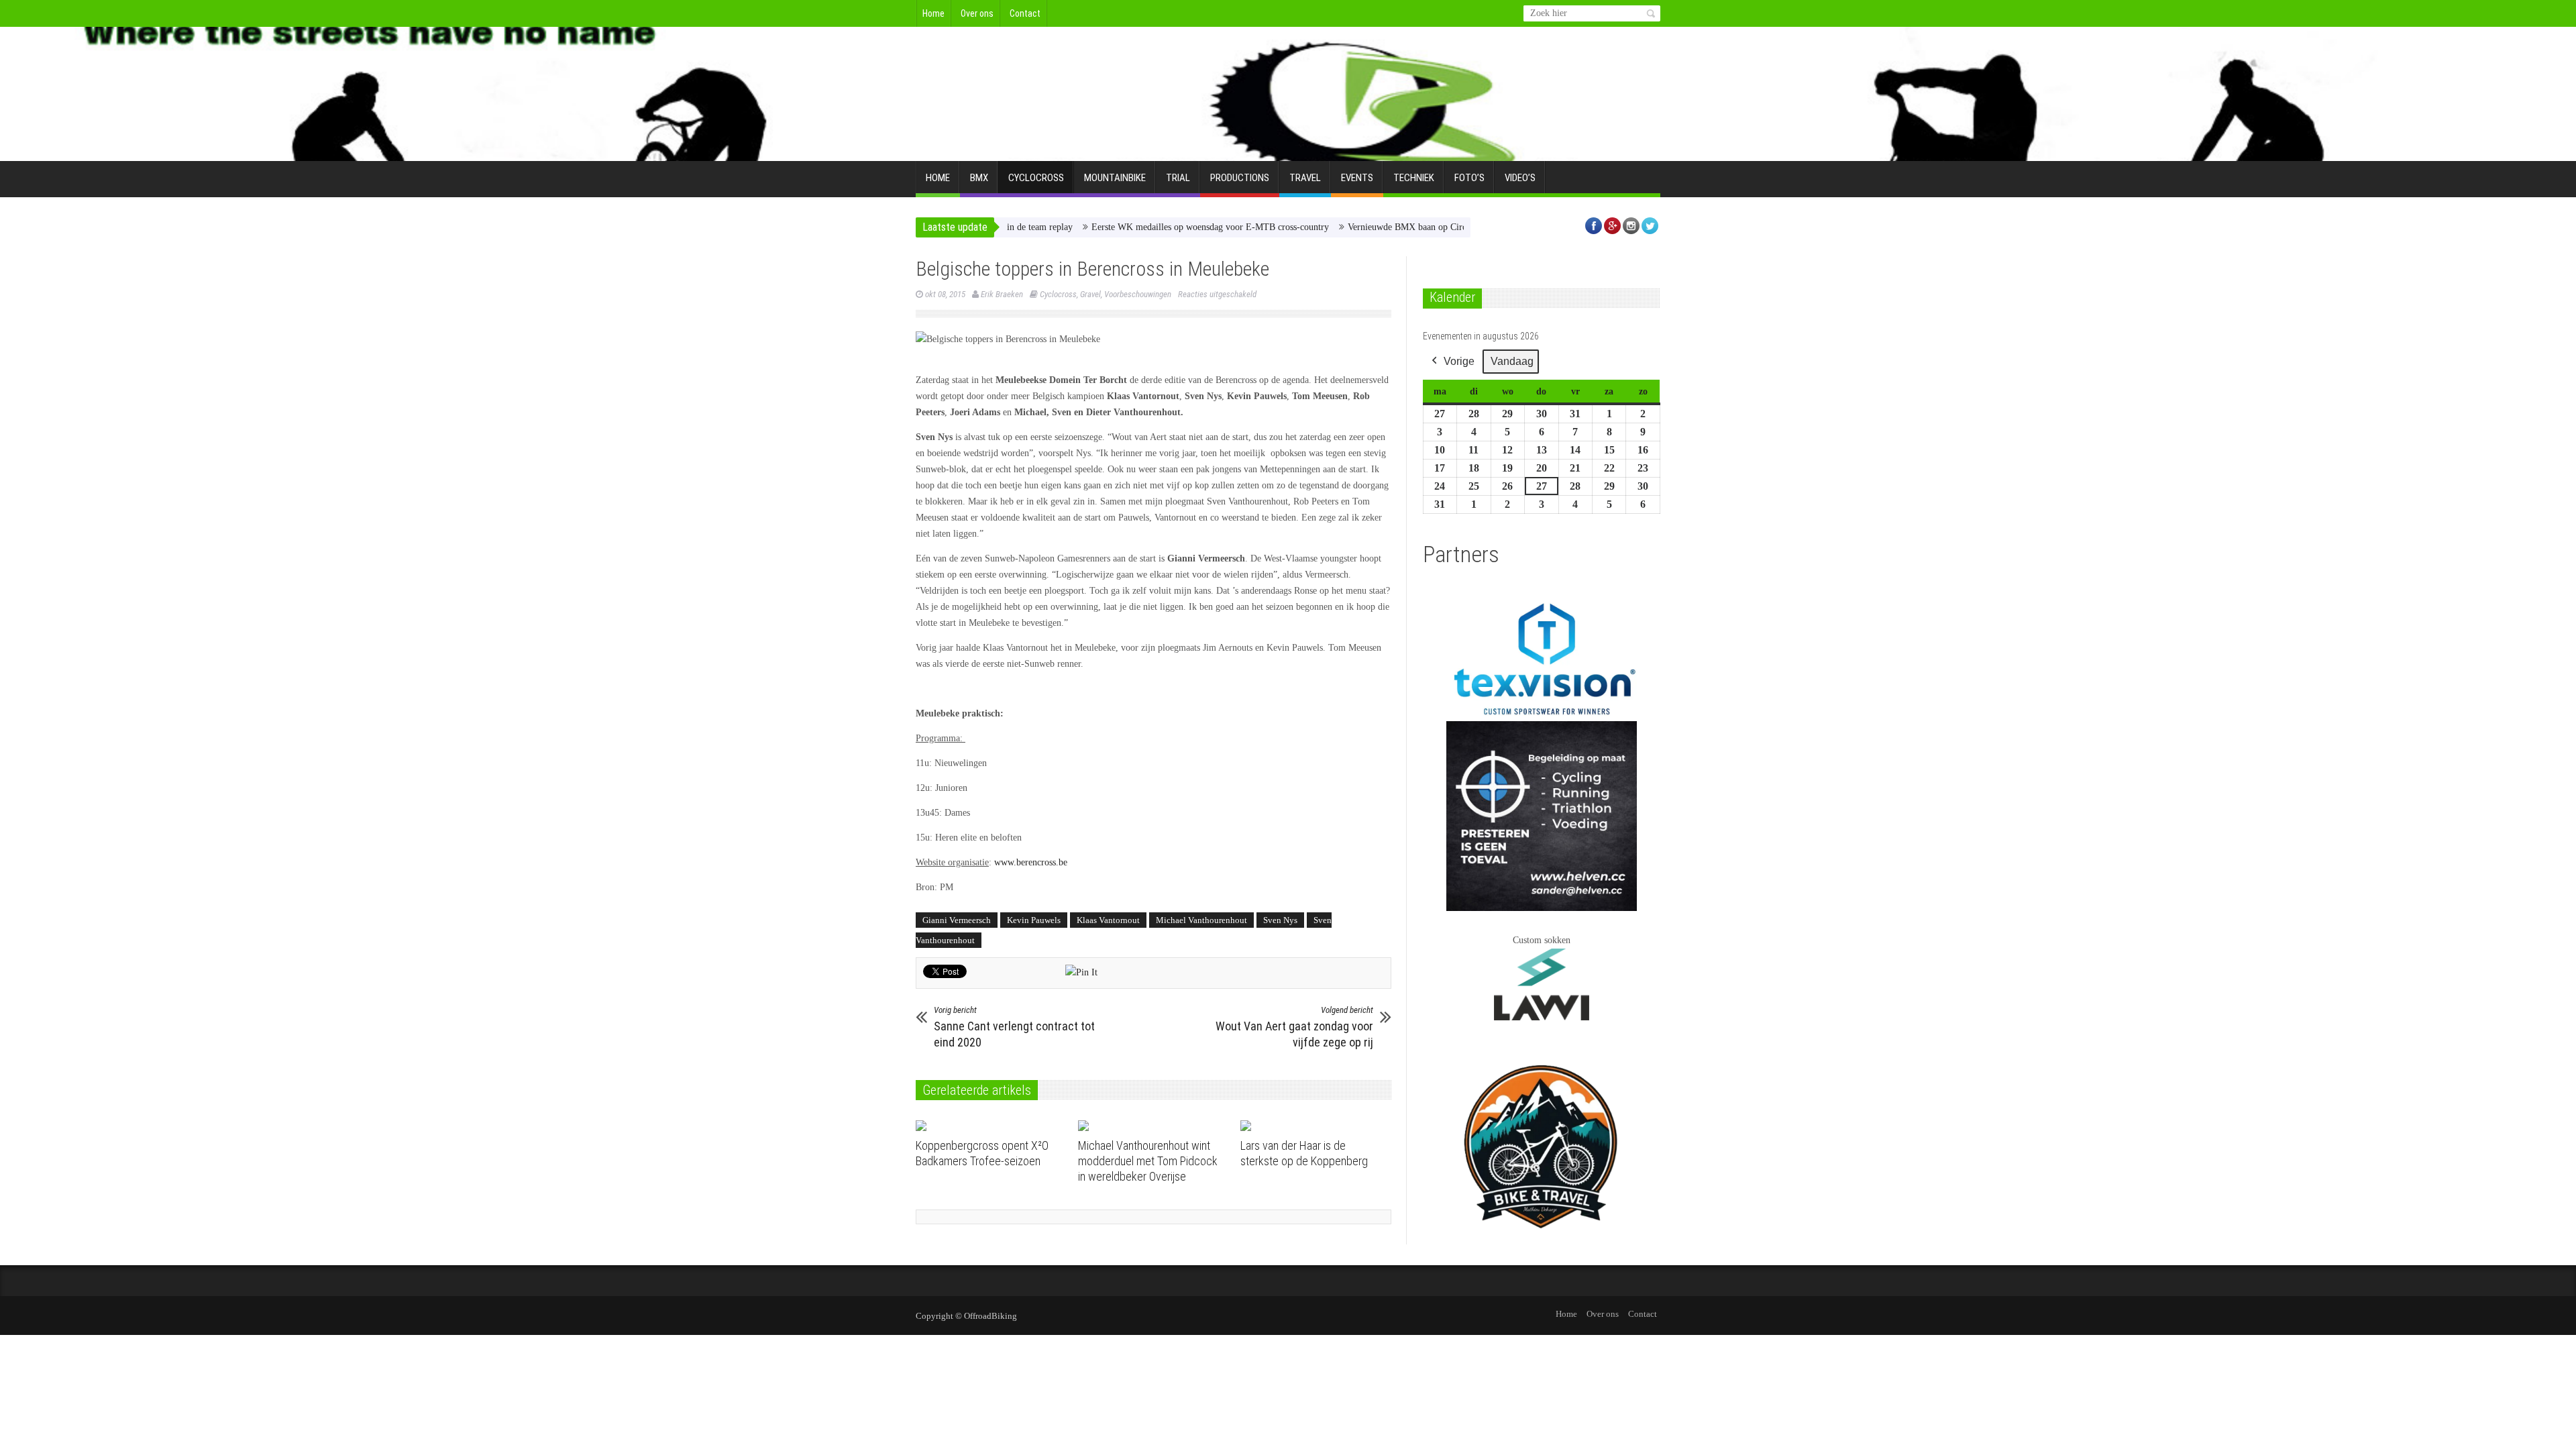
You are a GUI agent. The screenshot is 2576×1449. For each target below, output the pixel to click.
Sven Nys (1280, 920)
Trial (1178, 178)
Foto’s (1469, 178)
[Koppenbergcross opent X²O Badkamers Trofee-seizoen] (992, 1126)
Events (1357, 178)
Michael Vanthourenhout (1201, 920)
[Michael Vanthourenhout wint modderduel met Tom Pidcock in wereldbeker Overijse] (1154, 1126)
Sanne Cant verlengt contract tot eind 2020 (1014, 1027)
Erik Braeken (1002, 294)
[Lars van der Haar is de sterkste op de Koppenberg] (1317, 1126)
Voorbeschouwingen (1138, 294)
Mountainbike (1115, 178)
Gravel (1090, 294)
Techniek (1414, 178)
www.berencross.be (1031, 862)
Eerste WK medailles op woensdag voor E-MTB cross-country (1152, 227)
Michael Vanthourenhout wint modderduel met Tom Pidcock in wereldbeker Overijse (1148, 1161)
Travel (1305, 178)
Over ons (977, 13)
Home (933, 13)
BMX (979, 178)
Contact (1025, 13)
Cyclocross (1036, 178)
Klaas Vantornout (1108, 920)
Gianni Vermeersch (957, 920)
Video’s (1520, 178)
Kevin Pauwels (1034, 920)
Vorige (1459, 361)
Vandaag (1512, 361)
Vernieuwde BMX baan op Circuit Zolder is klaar (1383, 227)
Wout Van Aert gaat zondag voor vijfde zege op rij (1294, 1027)
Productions (1240, 178)
